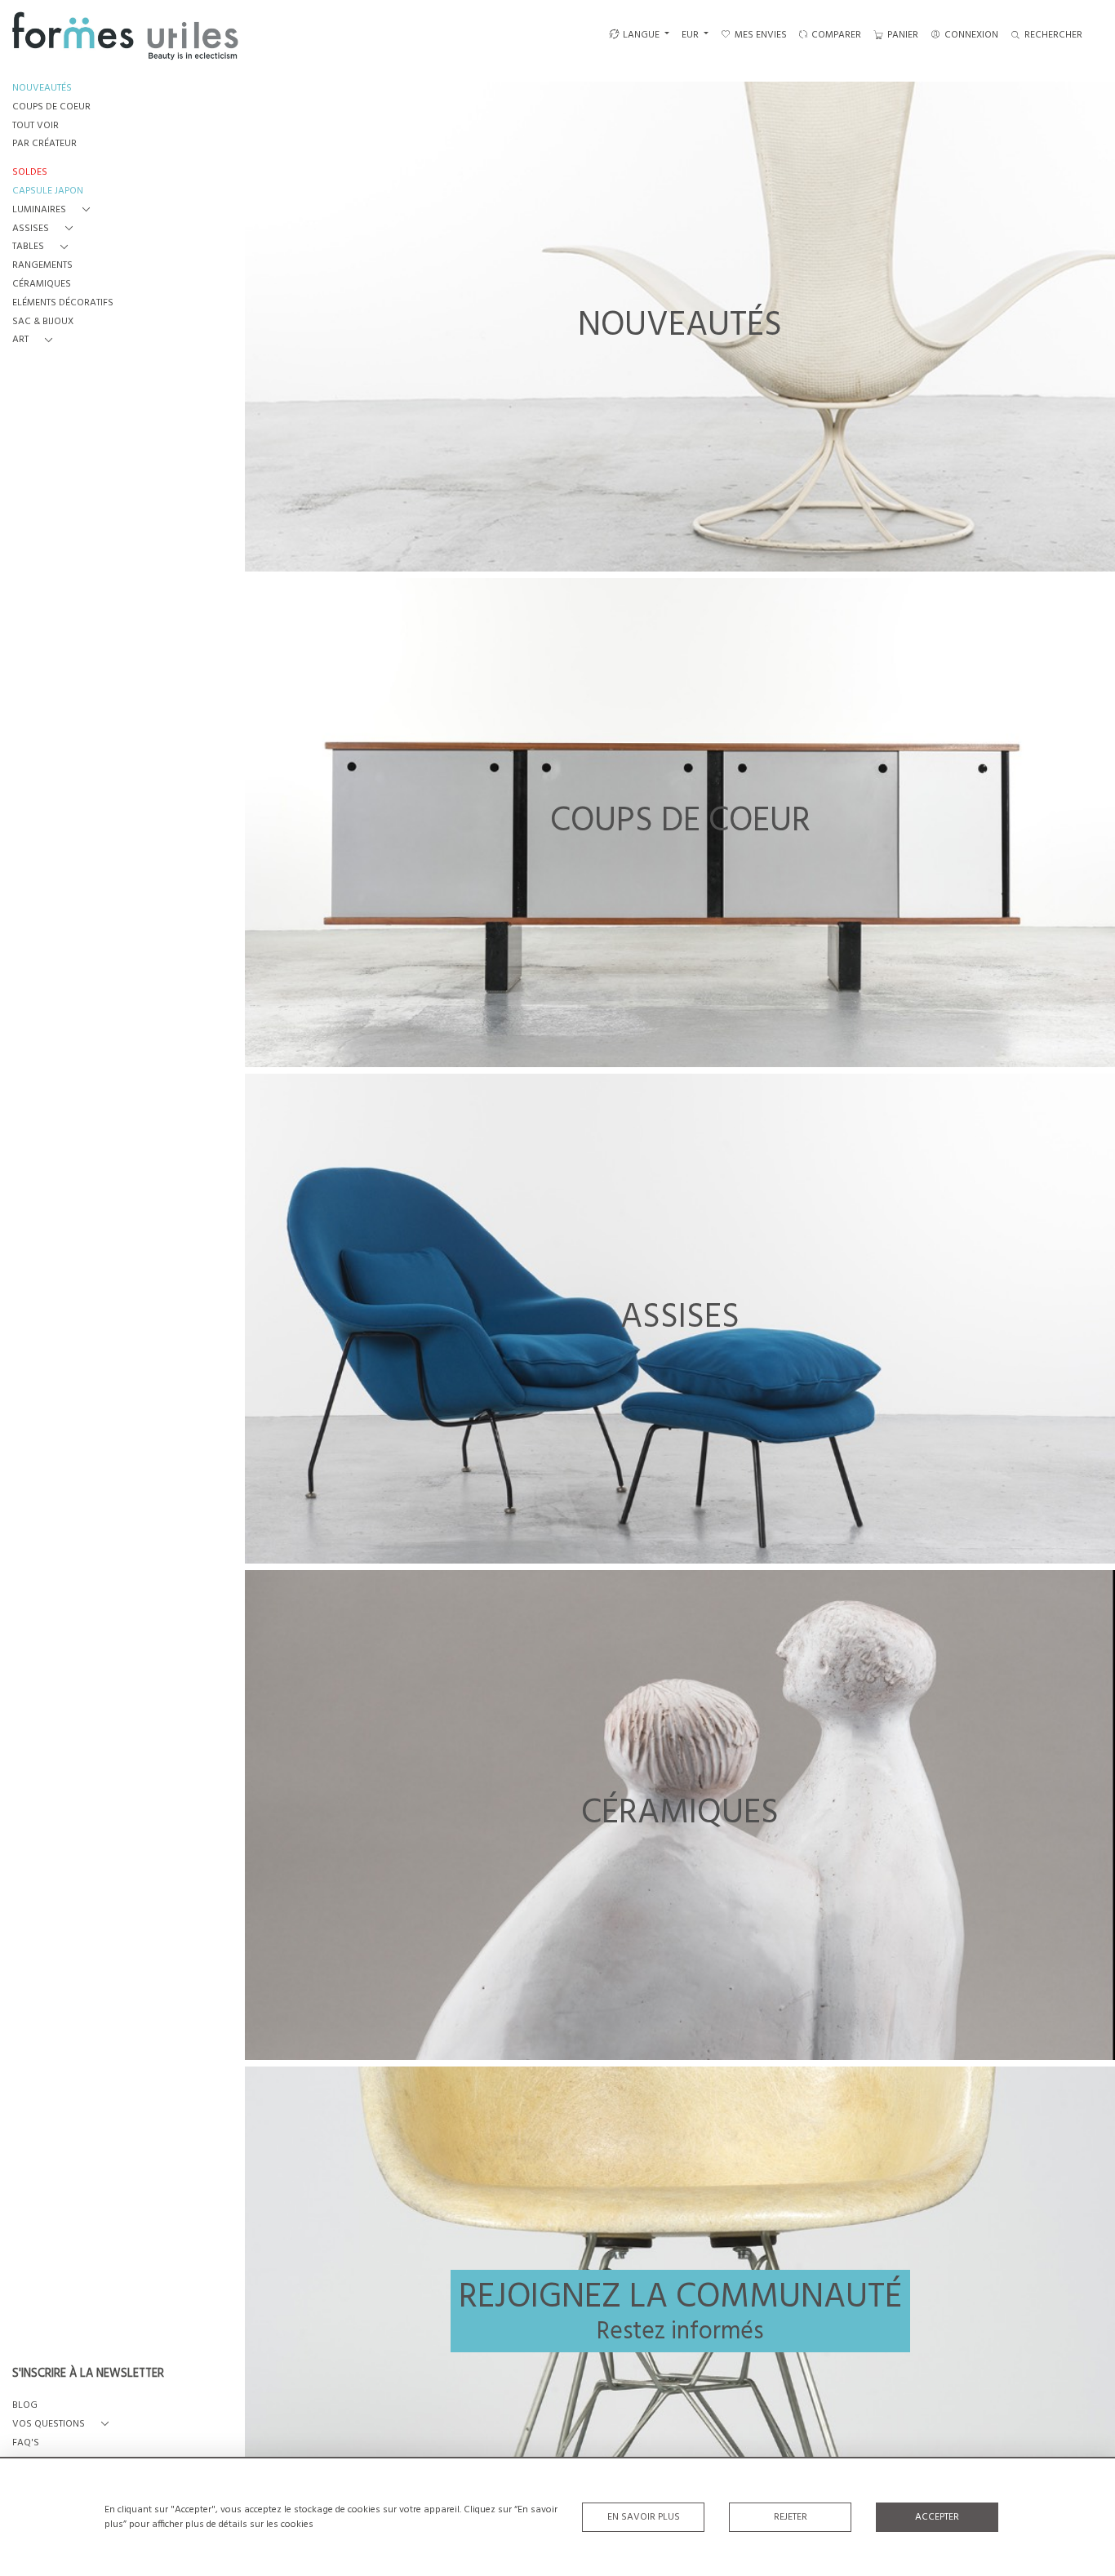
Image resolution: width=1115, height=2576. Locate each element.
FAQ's (26, 2443)
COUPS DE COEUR (51, 107)
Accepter (937, 2517)
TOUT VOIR (36, 126)
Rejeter (791, 2517)
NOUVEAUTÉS (42, 89)
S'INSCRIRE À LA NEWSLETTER (88, 2374)
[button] (54, 210)
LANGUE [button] (641, 35)
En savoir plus (644, 2517)
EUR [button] (691, 35)
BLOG (25, 2406)
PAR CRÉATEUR (44, 144)
